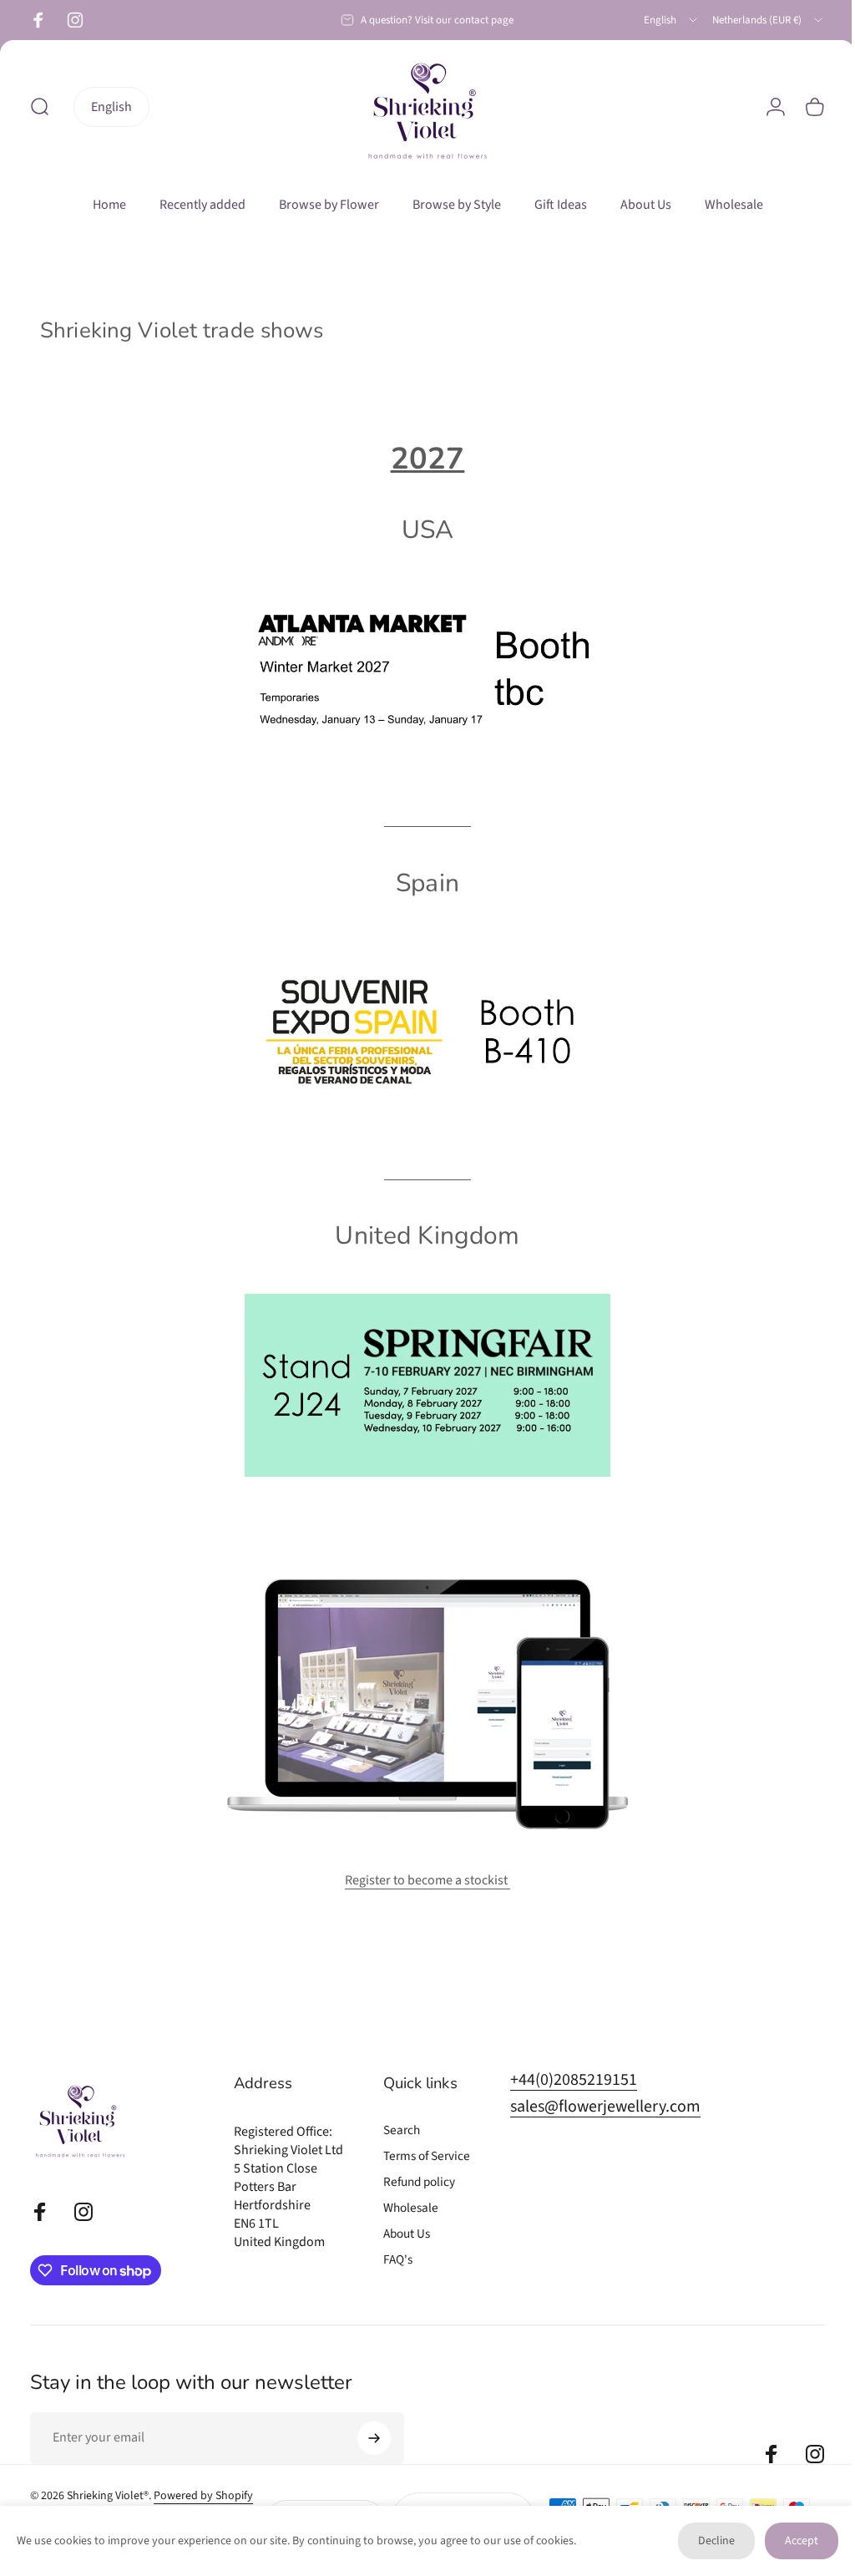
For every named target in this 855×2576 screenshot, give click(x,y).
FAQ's (398, 2260)
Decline (704, 2541)
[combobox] (672, 20)
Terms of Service (427, 2156)
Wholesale (411, 2208)
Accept (789, 2541)
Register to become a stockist (422, 1880)
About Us (407, 2234)
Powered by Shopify (203, 2496)
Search (402, 2130)
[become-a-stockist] (421, 1704)
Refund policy (419, 2182)
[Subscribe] (374, 2438)
